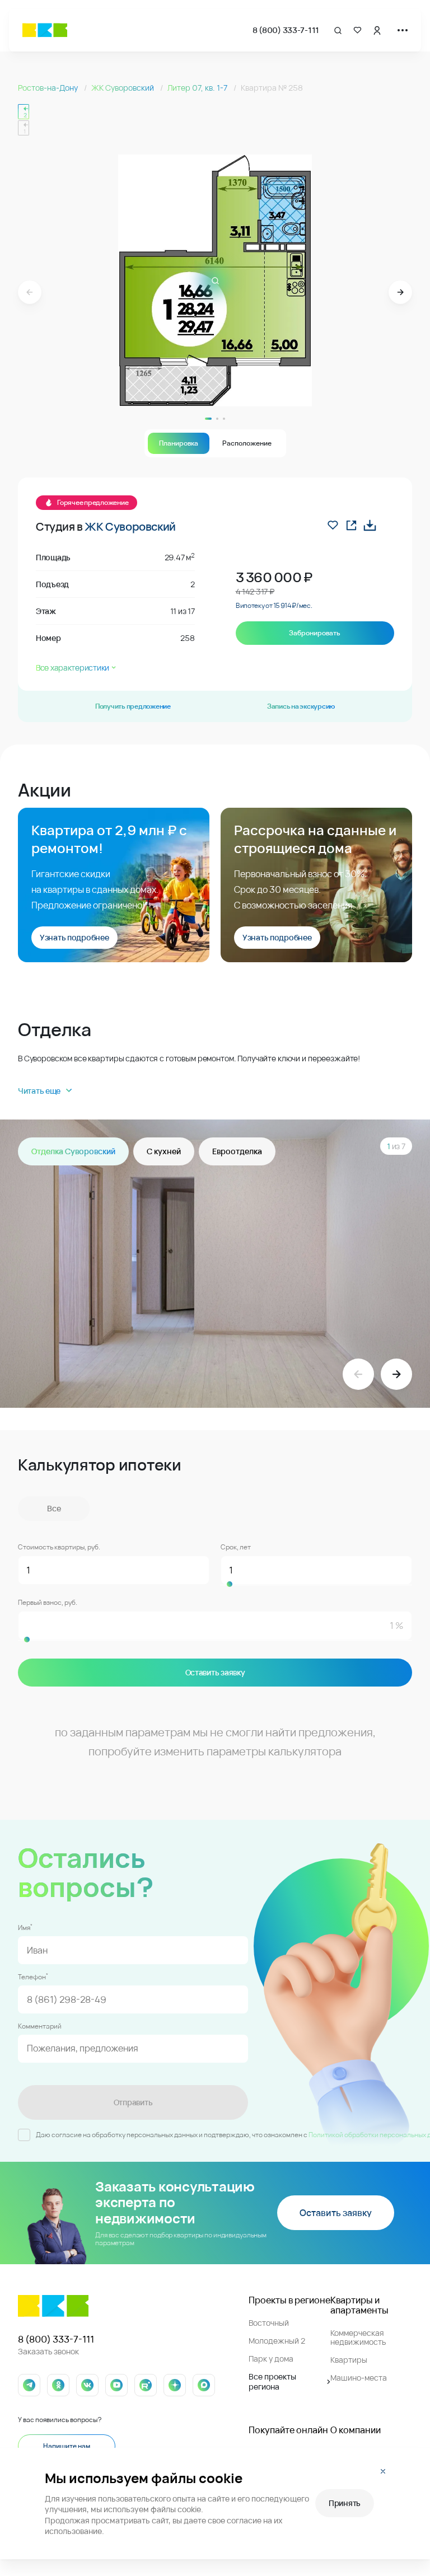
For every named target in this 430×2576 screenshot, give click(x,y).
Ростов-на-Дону (49, 88)
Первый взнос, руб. (48, 1603)
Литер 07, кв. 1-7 (198, 88)
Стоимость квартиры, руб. (59, 1547)
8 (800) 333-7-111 (286, 30)
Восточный (269, 2323)
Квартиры (349, 2360)
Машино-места (359, 2378)
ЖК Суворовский (123, 88)
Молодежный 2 (277, 2341)
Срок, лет (236, 1547)
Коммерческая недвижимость (358, 2337)
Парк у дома (271, 2359)
